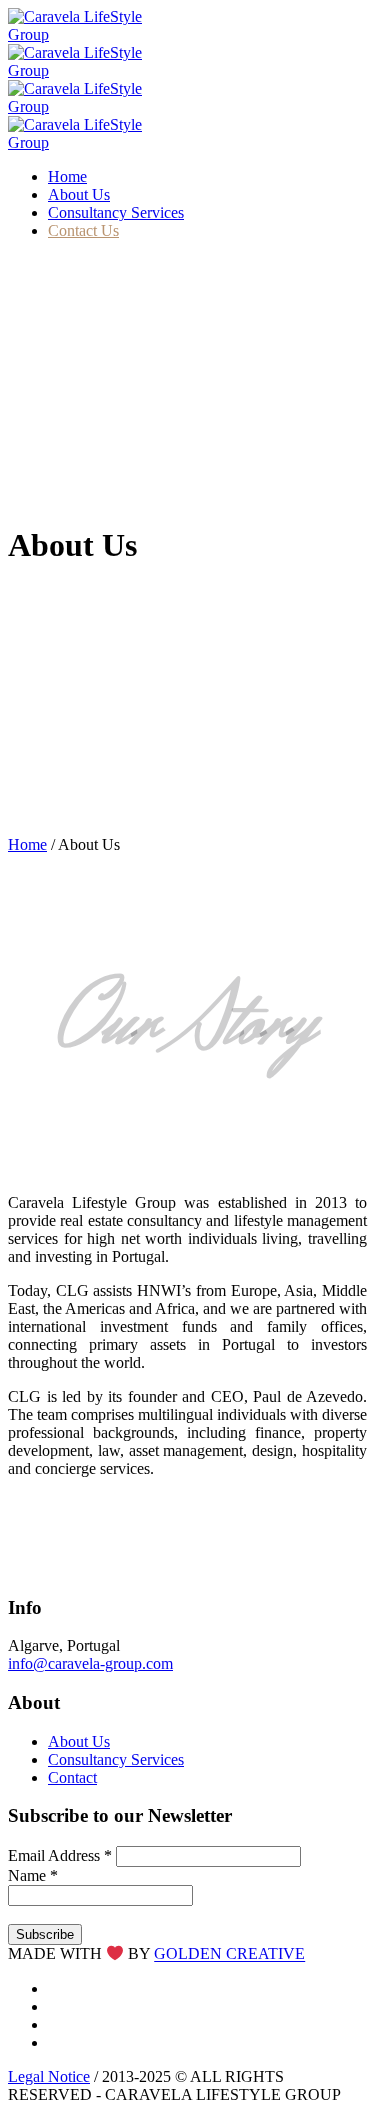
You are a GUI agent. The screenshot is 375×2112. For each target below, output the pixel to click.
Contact (72, 1777)
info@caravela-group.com (90, 1663)
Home (27, 844)
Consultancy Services (116, 1759)
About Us (79, 1741)
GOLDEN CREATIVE (229, 1954)
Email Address (60, 1855)
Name (33, 1875)
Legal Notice (49, 2076)
